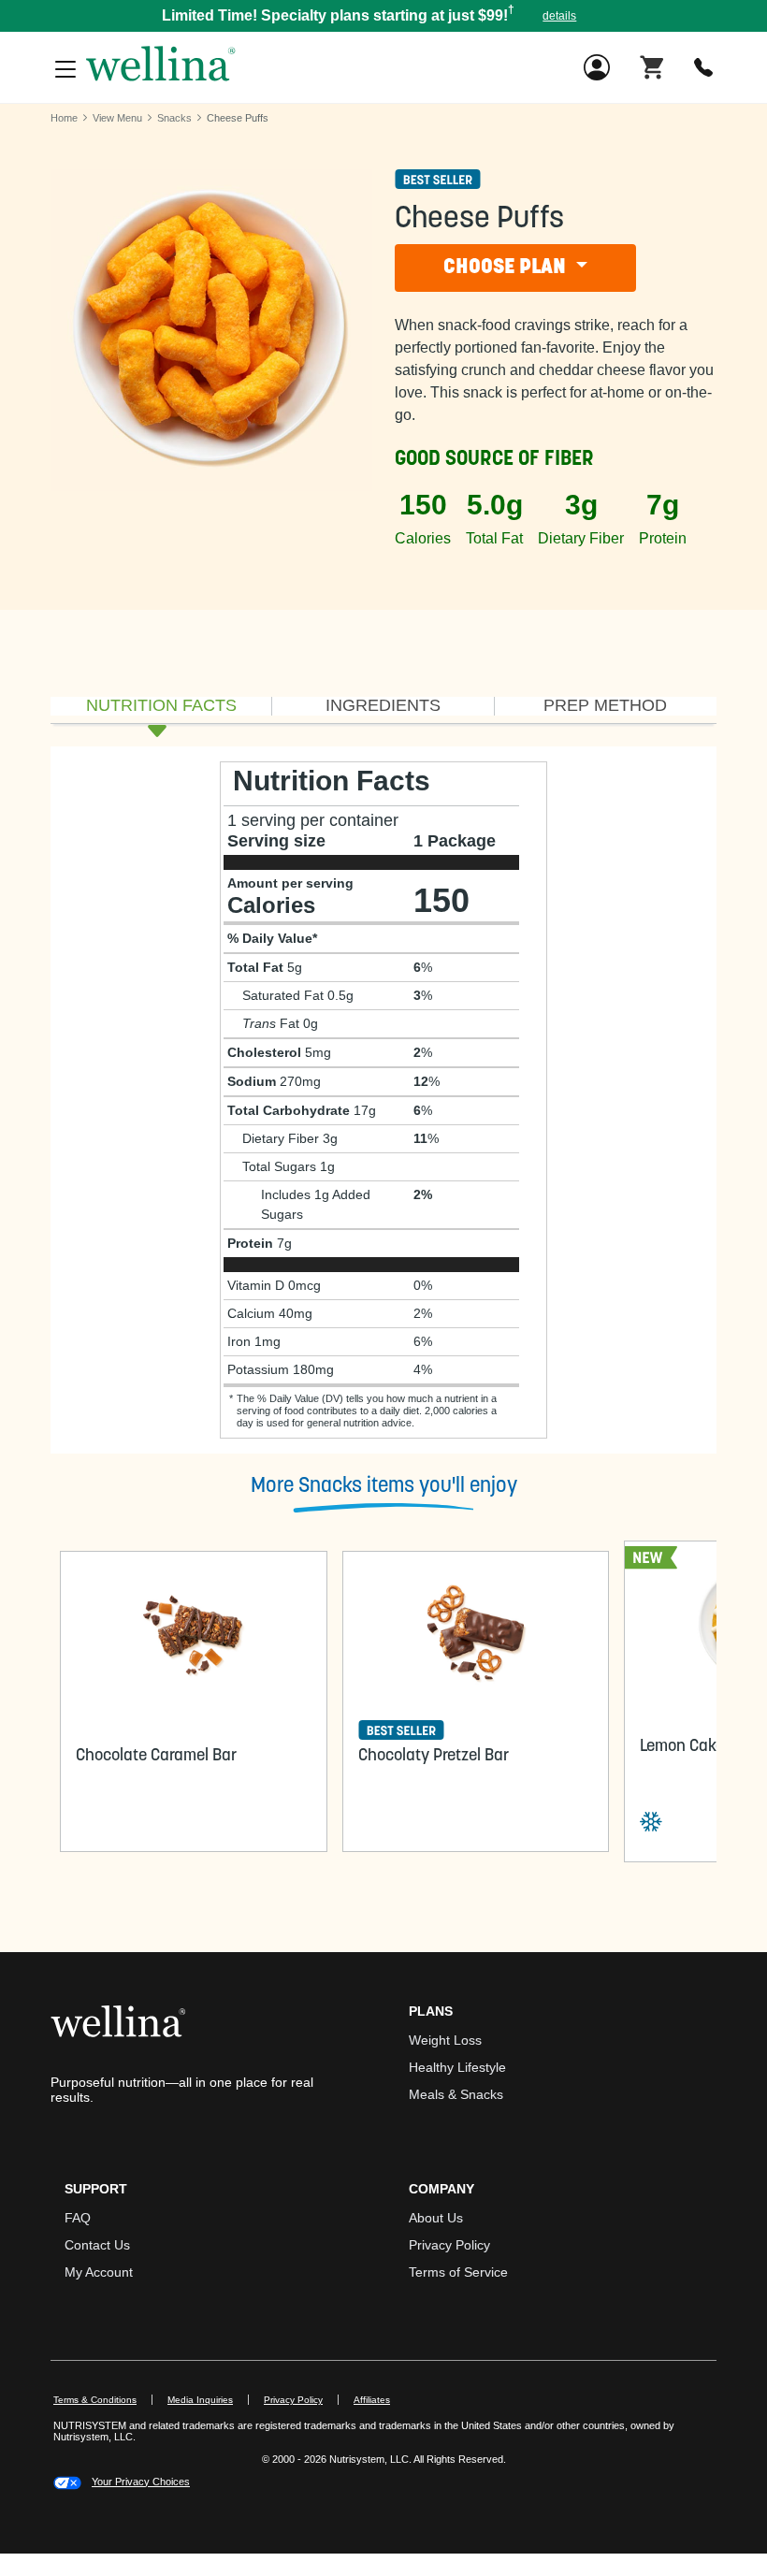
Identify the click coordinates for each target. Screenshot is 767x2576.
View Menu (117, 118)
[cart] (652, 66)
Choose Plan (507, 268)
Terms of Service (458, 2272)
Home (64, 118)
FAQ (78, 2218)
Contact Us (97, 2245)
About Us (436, 2218)
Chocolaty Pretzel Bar (434, 1757)
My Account (99, 2272)
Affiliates (379, 2400)
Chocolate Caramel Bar (156, 1757)
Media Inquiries (208, 2400)
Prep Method (605, 706)
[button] (383, 16)
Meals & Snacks (456, 2094)
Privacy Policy (449, 2245)
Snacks (174, 118)
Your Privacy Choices (141, 2482)
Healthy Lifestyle (457, 2067)
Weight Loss (445, 2040)
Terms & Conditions (95, 2400)
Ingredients (383, 706)
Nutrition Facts (161, 706)
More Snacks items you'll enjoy (384, 1487)
